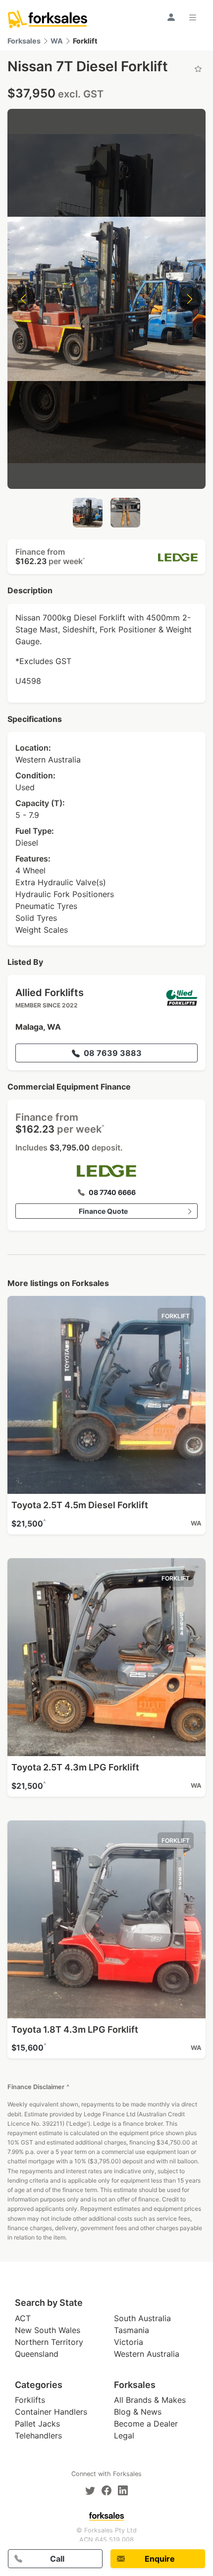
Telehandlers (38, 2435)
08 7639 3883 (113, 1053)
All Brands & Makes (150, 2400)
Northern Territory (49, 2342)
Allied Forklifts (50, 993)
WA (57, 41)
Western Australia (147, 2354)
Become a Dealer (146, 2424)
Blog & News (138, 2412)
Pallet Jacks (37, 2424)
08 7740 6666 (112, 1192)
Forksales (24, 41)
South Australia (142, 2318)
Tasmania (132, 2330)
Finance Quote (103, 1211)
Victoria (129, 2342)
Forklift (85, 41)
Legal (124, 2435)
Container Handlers (51, 2412)
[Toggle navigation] (194, 17)
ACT (23, 2318)
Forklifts (30, 2400)
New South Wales (48, 2330)
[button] (106, 557)
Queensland (37, 2354)
